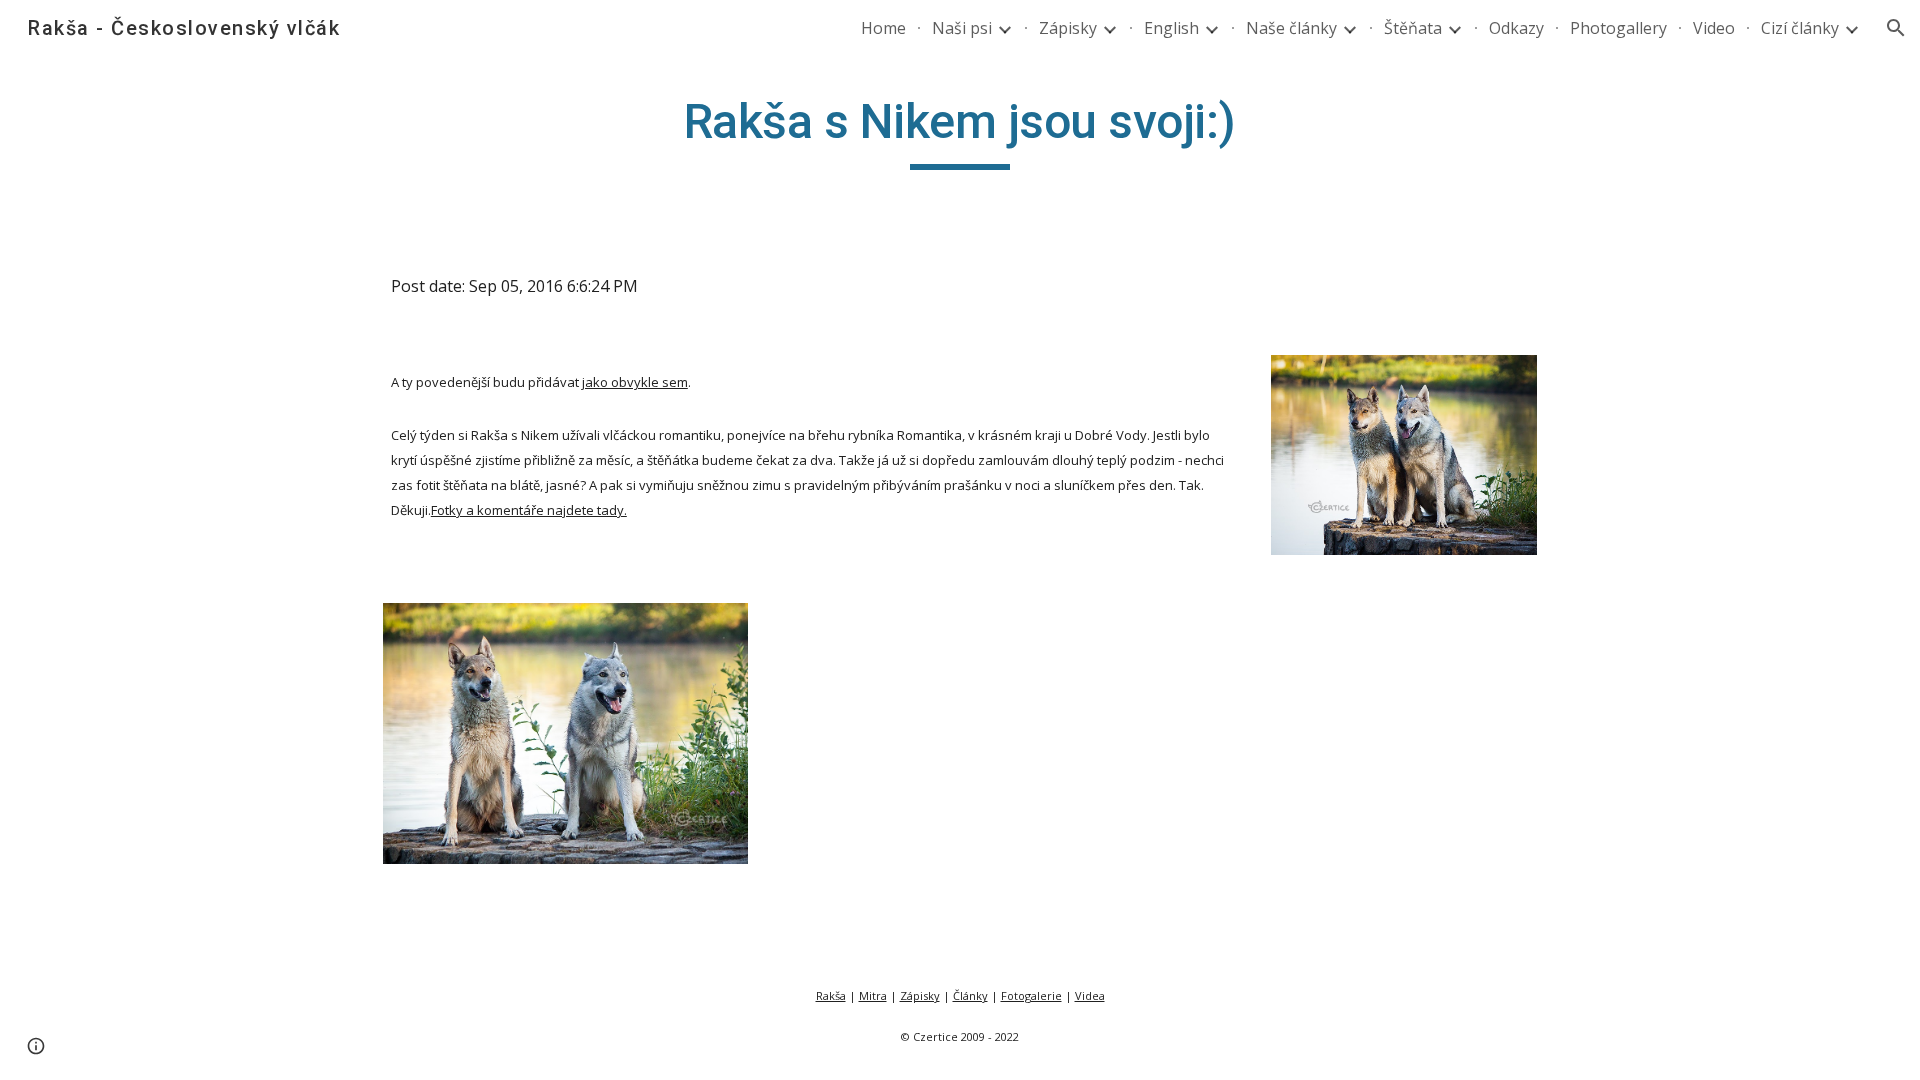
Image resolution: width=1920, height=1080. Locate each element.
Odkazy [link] (1516, 28)
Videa (1090, 995)
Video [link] (1714, 28)
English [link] (1171, 28)
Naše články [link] (1291, 28)
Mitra (873, 995)
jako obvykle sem (635, 382)
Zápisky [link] (1068, 28)
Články (970, 995)
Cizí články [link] (1800, 28)
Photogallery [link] (1618, 28)
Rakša (831, 995)
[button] (1896, 28)
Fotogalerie (1031, 995)
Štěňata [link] (1413, 28)
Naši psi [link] (962, 28)
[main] (960, 131)
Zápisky (920, 995)
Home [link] (883, 28)
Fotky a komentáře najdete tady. (529, 510)
